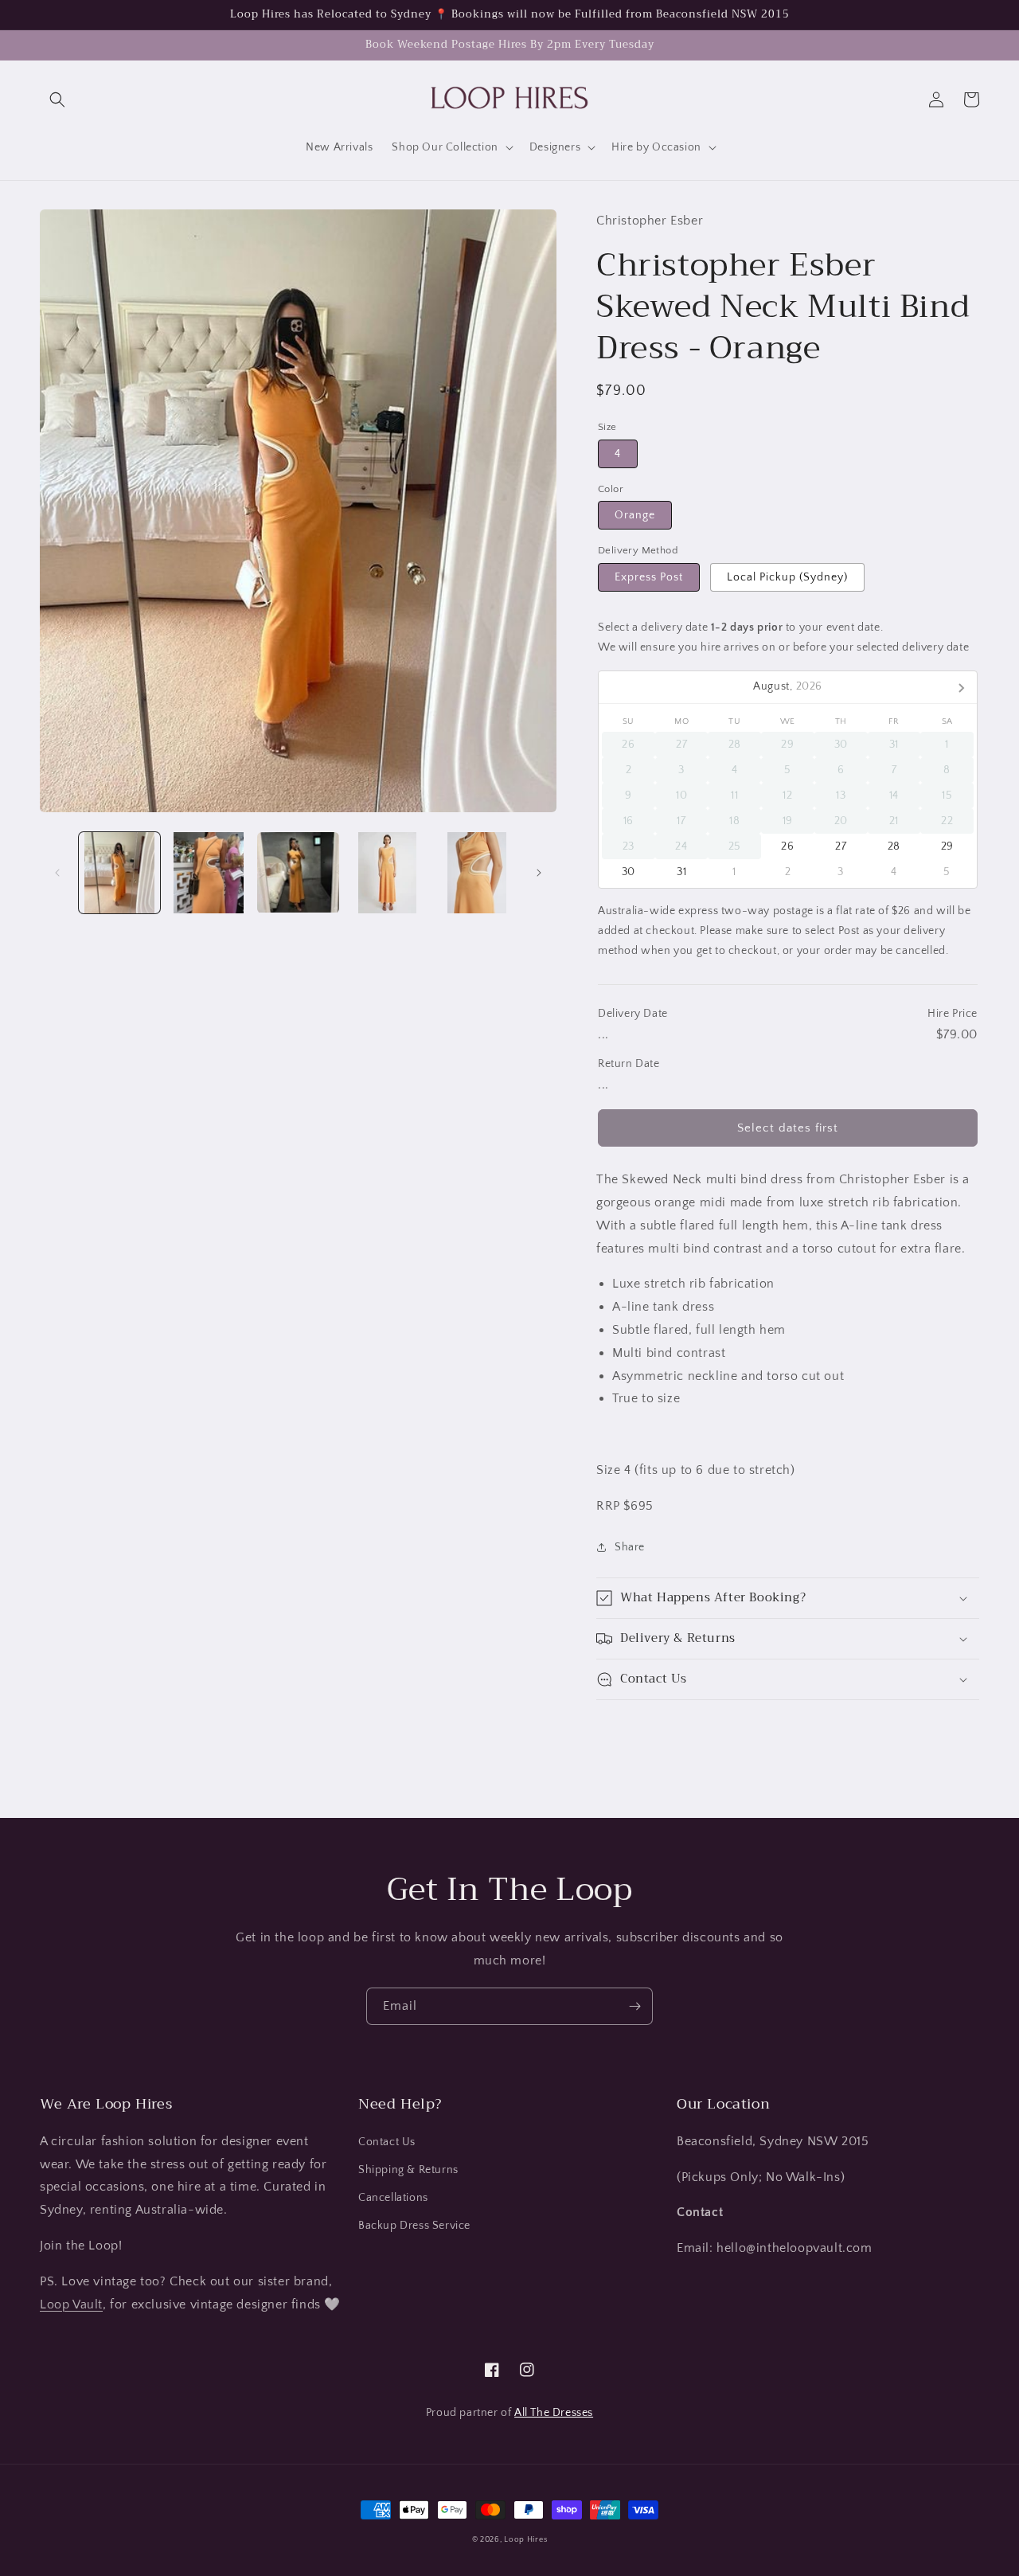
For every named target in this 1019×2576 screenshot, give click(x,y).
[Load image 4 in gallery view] (388, 873)
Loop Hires (525, 2540)
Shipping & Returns (408, 2170)
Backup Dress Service (414, 2226)
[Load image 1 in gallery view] (119, 873)
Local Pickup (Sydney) (787, 577)
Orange (635, 515)
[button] (57, 100)
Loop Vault (71, 2304)
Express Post (649, 577)
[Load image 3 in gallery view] (298, 873)
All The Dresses (554, 2413)
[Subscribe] (634, 2006)
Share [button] (630, 1547)
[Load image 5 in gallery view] (477, 873)
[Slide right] (539, 873)
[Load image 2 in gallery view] (209, 873)
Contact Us (387, 2142)
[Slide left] (57, 873)
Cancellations (393, 2198)
